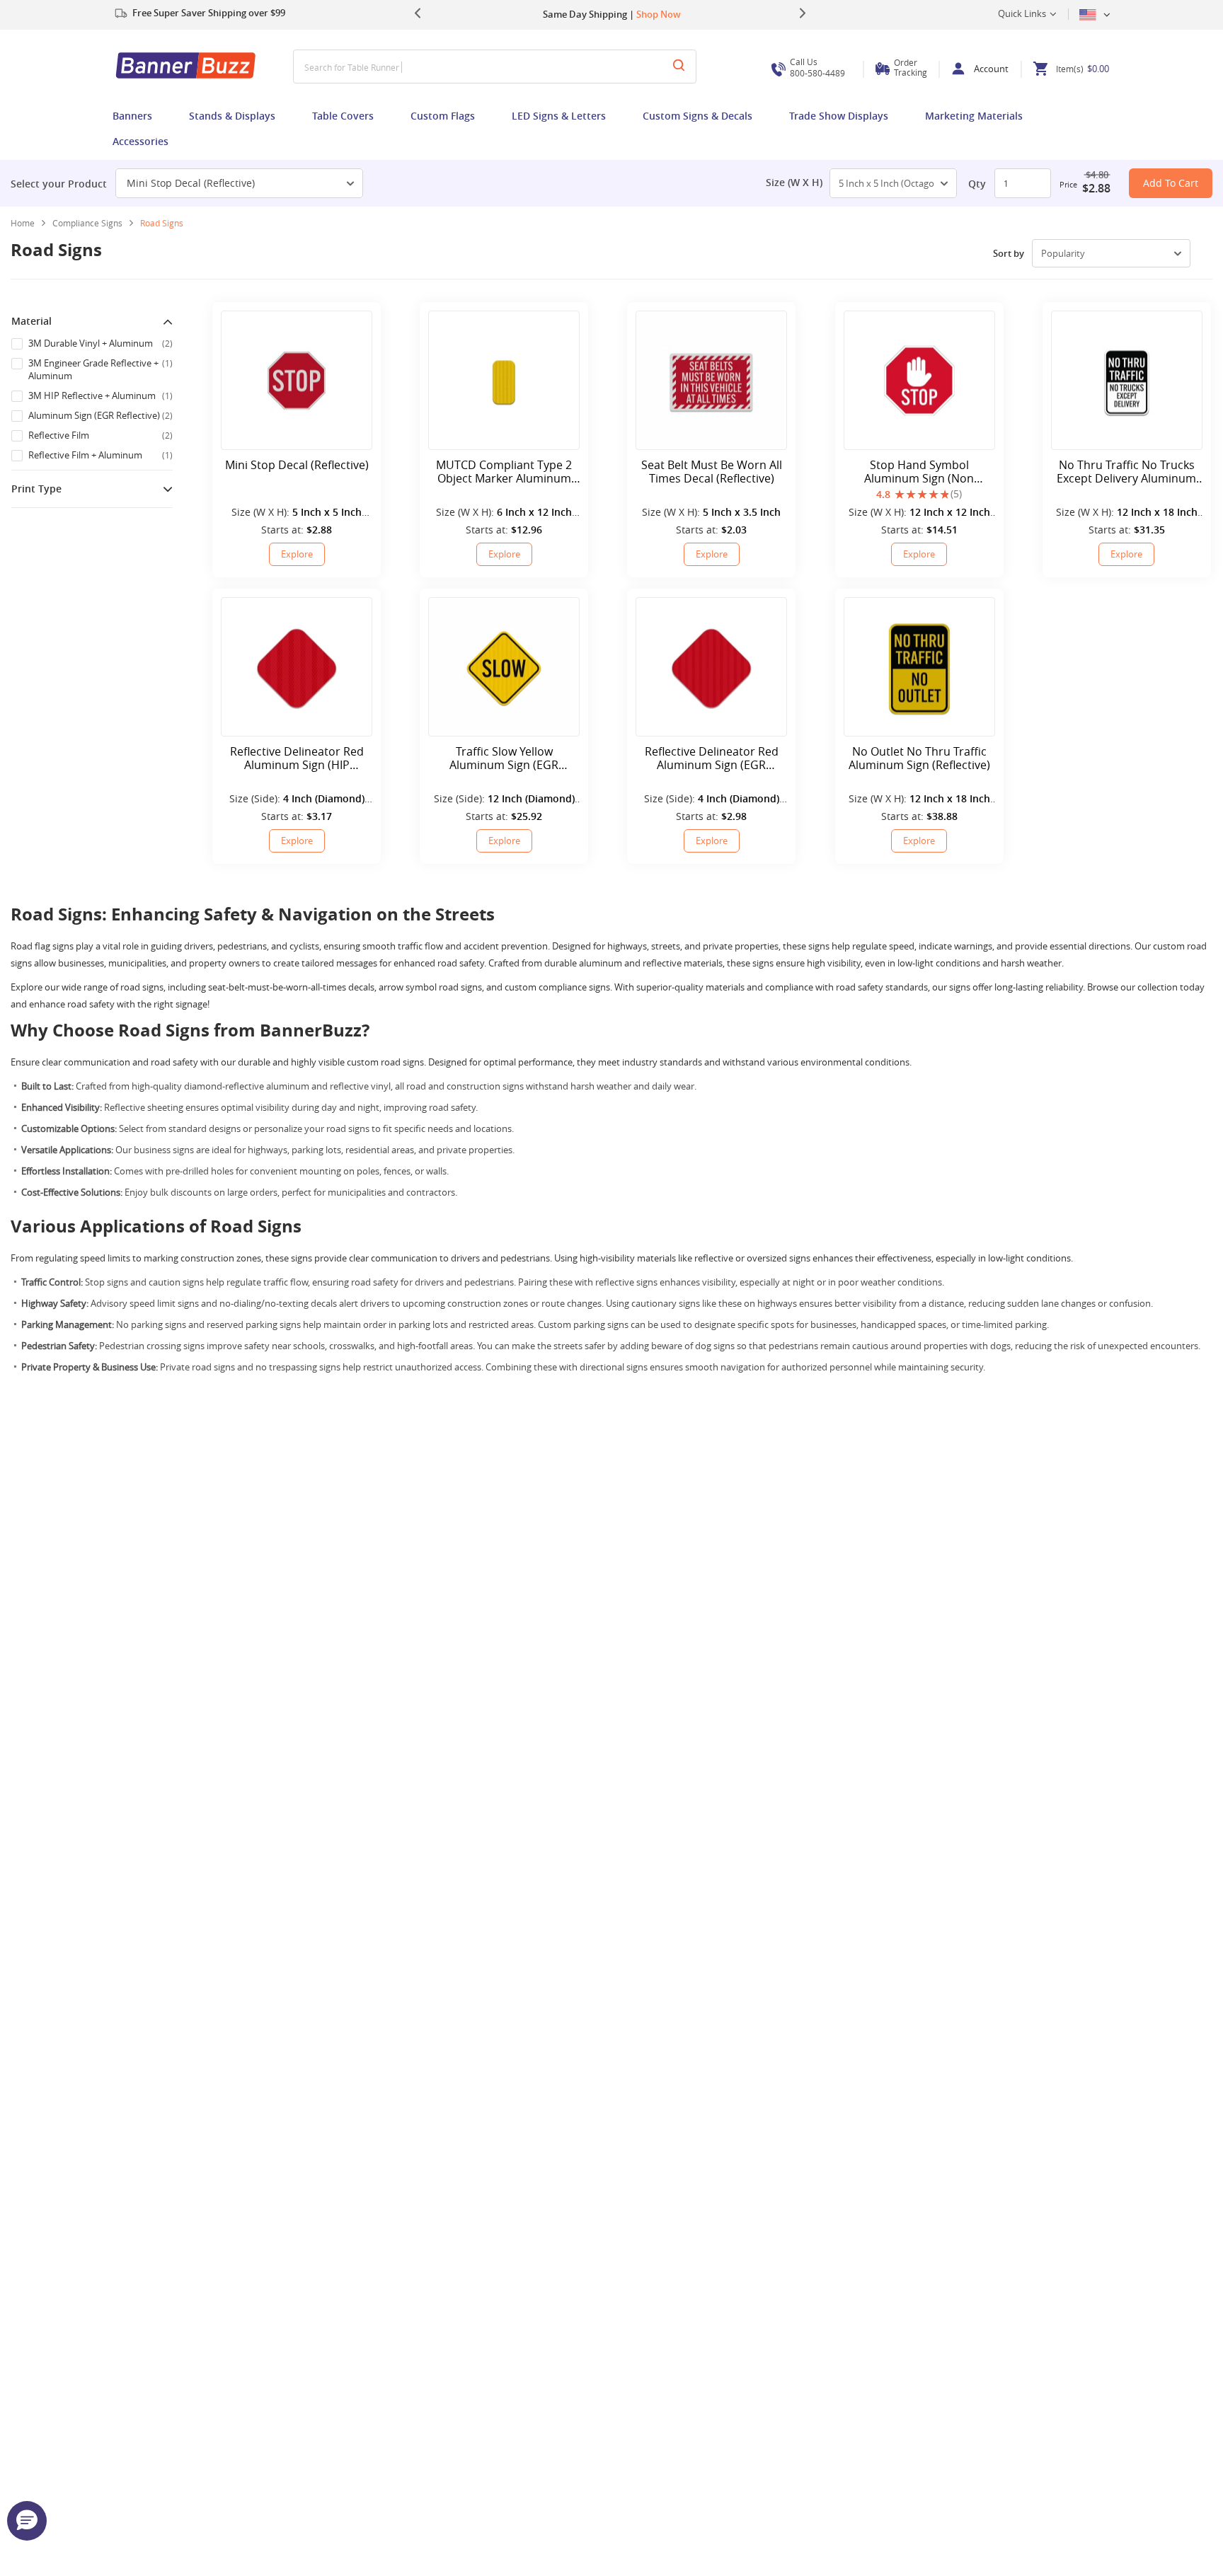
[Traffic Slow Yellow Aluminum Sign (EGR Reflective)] (504, 667)
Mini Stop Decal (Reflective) (191, 183)
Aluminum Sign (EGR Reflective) (101, 415)
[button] (27, 2521)
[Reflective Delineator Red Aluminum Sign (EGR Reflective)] (711, 667)
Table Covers (343, 116)
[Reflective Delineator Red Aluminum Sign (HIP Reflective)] (297, 667)
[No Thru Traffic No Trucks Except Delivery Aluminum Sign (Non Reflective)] (1127, 380)
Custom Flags (443, 116)
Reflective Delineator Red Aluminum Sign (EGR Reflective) (712, 758)
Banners (132, 116)
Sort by (1009, 253)
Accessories (140, 141)
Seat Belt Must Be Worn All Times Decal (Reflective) (712, 472)
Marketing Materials (974, 116)
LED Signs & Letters (559, 116)
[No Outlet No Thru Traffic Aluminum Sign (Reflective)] (919, 667)
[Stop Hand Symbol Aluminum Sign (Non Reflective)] (919, 380)
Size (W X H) (794, 183)
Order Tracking (911, 67)
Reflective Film (101, 435)
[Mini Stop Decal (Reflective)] (297, 380)
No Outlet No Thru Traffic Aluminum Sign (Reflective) (919, 758)
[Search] (679, 67)
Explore (297, 554)
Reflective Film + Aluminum (101, 455)
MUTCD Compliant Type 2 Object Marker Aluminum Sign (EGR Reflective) (504, 472)
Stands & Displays (232, 116)
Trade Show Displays (839, 116)
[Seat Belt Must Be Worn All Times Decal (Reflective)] (711, 380)
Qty (977, 184)
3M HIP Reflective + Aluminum (101, 395)
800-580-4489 (817, 68)
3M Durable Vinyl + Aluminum (101, 343)
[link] (93, 223)
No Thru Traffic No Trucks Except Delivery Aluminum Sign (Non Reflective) (1126, 472)
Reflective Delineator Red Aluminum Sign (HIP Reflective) (297, 758)
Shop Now (659, 14)
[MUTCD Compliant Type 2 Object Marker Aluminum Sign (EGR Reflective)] (504, 380)
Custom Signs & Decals (697, 116)
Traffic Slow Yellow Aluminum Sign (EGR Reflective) (504, 758)
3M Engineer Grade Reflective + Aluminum (101, 369)
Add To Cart (1171, 183)
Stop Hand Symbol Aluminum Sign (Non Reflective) (919, 472)
